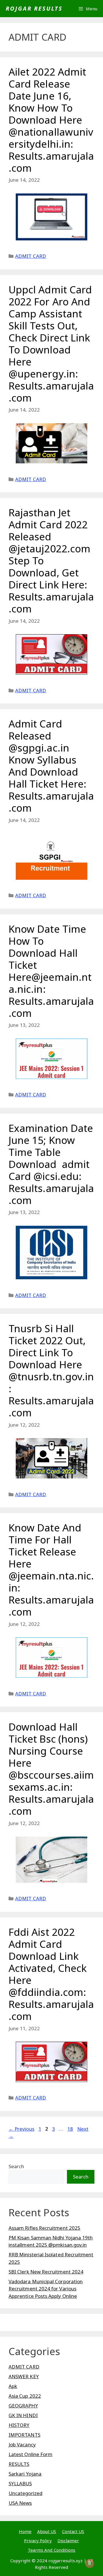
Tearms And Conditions (51, 2550)
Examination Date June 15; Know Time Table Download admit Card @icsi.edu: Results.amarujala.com (51, 1164)
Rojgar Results (34, 8)
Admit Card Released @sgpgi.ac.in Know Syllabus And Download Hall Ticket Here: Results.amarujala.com (51, 766)
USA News (20, 2503)
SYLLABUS (20, 2483)
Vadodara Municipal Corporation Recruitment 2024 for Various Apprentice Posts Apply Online (46, 2289)
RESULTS (19, 2464)
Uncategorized (25, 2493)
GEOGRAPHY (23, 2406)
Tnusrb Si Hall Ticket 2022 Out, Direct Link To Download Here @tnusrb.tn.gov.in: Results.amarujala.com (51, 1370)
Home (25, 2531)
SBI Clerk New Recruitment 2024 (46, 2272)
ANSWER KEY (24, 2376)
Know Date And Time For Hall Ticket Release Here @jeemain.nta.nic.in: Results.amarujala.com (51, 1570)
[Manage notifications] (90, 2563)
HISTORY (19, 2425)
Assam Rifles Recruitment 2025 (44, 2228)
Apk (13, 2386)
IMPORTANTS (24, 2435)
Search (16, 2166)
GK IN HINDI (23, 2415)
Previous (21, 2129)
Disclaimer (68, 2541)
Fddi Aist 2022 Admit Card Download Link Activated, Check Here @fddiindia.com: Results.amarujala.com (51, 1974)
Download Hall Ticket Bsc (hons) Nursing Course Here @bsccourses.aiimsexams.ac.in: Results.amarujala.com (51, 1769)
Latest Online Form (30, 2454)
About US (47, 2531)
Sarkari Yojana (25, 2474)
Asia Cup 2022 (25, 2396)
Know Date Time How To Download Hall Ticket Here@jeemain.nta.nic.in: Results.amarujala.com (51, 971)
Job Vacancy (22, 2444)
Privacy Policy (38, 2541)
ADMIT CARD (31, 256)
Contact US (73, 2531)
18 (71, 2129)
